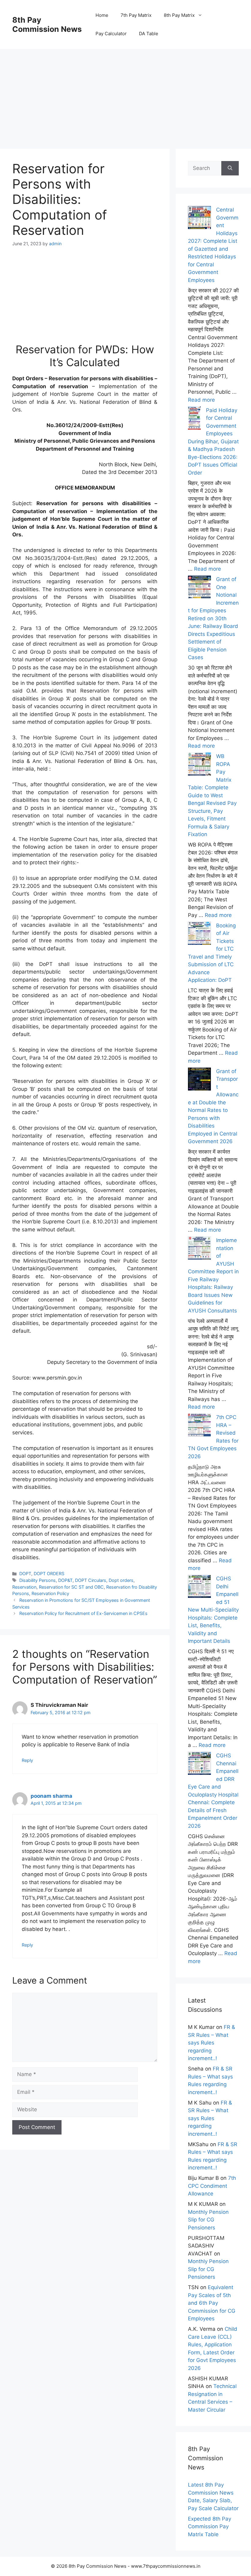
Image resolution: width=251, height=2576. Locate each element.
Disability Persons (37, 1580)
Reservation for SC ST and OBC (71, 1587)
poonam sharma (51, 1796)
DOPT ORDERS (49, 1573)
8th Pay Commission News (47, 24)
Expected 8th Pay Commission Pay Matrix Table (210, 2527)
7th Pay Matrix (136, 15)
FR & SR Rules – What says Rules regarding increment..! (212, 2043)
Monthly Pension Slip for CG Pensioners (208, 2220)
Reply (27, 1760)
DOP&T (65, 1580)
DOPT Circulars (91, 1580)
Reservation (24, 1587)
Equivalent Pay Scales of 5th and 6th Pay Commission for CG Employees (212, 2303)
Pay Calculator (111, 34)
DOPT (25, 1573)
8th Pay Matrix (179, 15)
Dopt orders (121, 1580)
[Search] (230, 168)
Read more (201, 400)
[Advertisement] (125, 92)
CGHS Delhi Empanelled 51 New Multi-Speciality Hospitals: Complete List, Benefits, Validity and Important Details (213, 1610)
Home (102, 15)
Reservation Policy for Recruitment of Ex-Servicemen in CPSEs (83, 1613)
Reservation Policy (50, 1593)
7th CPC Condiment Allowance (212, 2186)
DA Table (149, 34)
